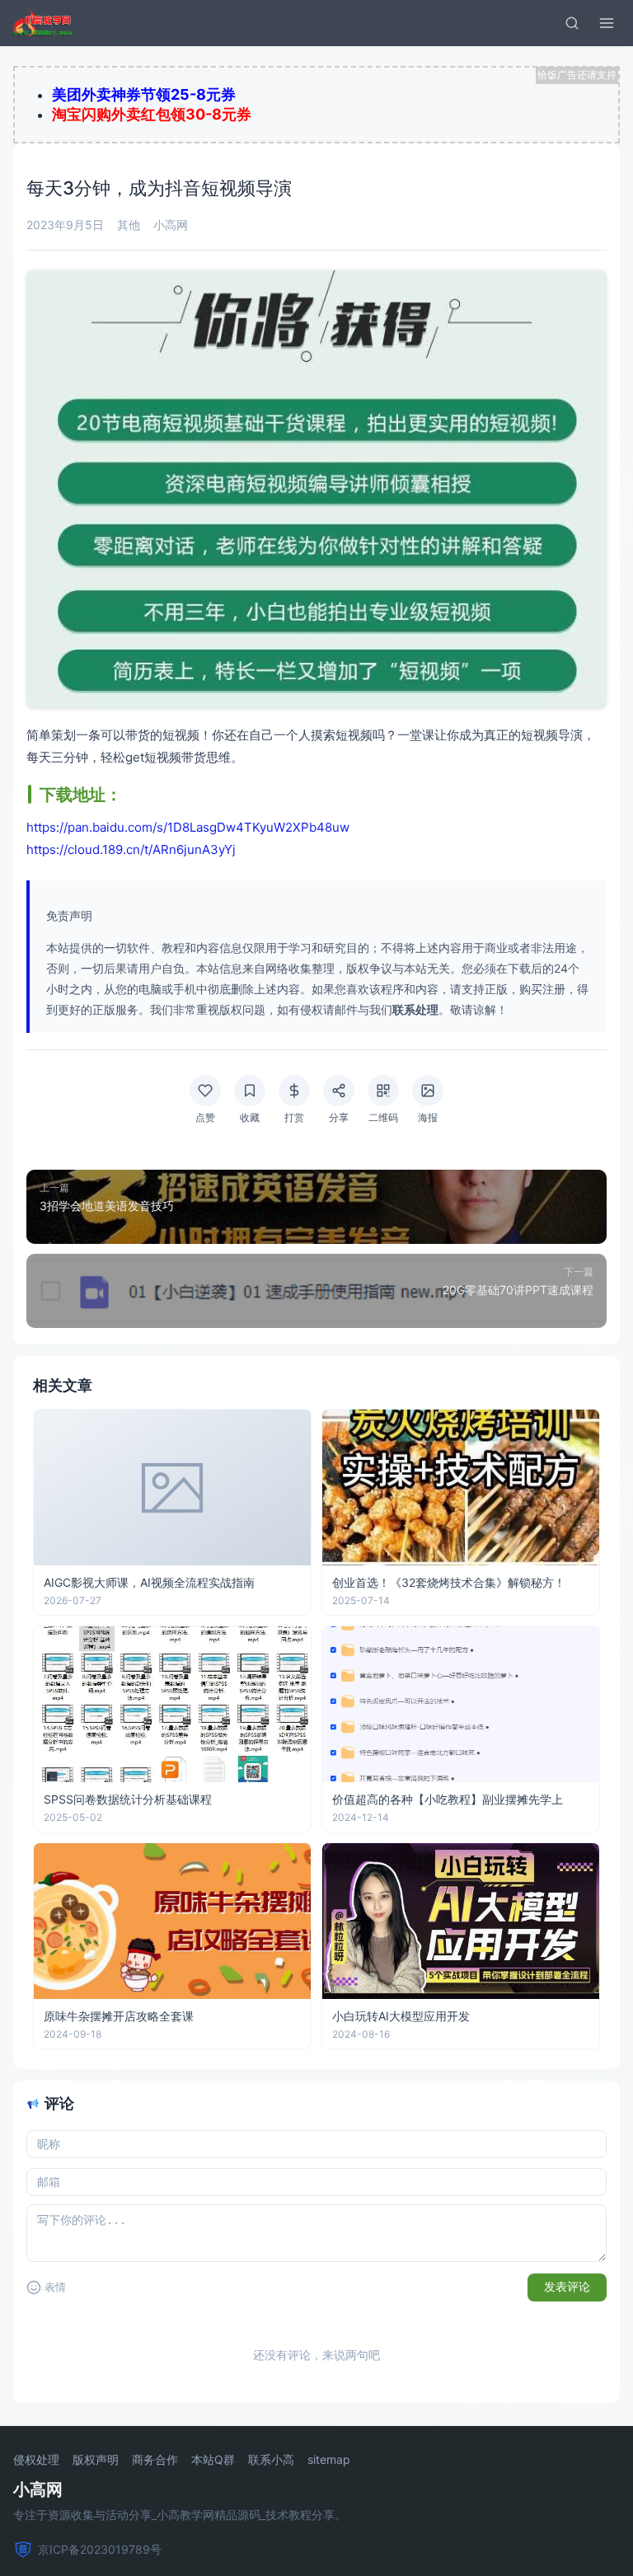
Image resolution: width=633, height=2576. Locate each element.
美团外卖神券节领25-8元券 (144, 94)
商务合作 (155, 2460)
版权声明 (96, 2460)
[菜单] (607, 23)
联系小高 (271, 2460)
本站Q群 (213, 2460)
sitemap (329, 2460)
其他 (129, 225)
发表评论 (567, 2287)
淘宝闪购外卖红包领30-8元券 (152, 114)
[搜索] (572, 23)
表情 (55, 2287)
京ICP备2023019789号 (100, 2549)
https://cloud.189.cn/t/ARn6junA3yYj (131, 849)
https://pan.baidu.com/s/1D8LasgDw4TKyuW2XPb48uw (188, 827)
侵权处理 (36, 2460)
